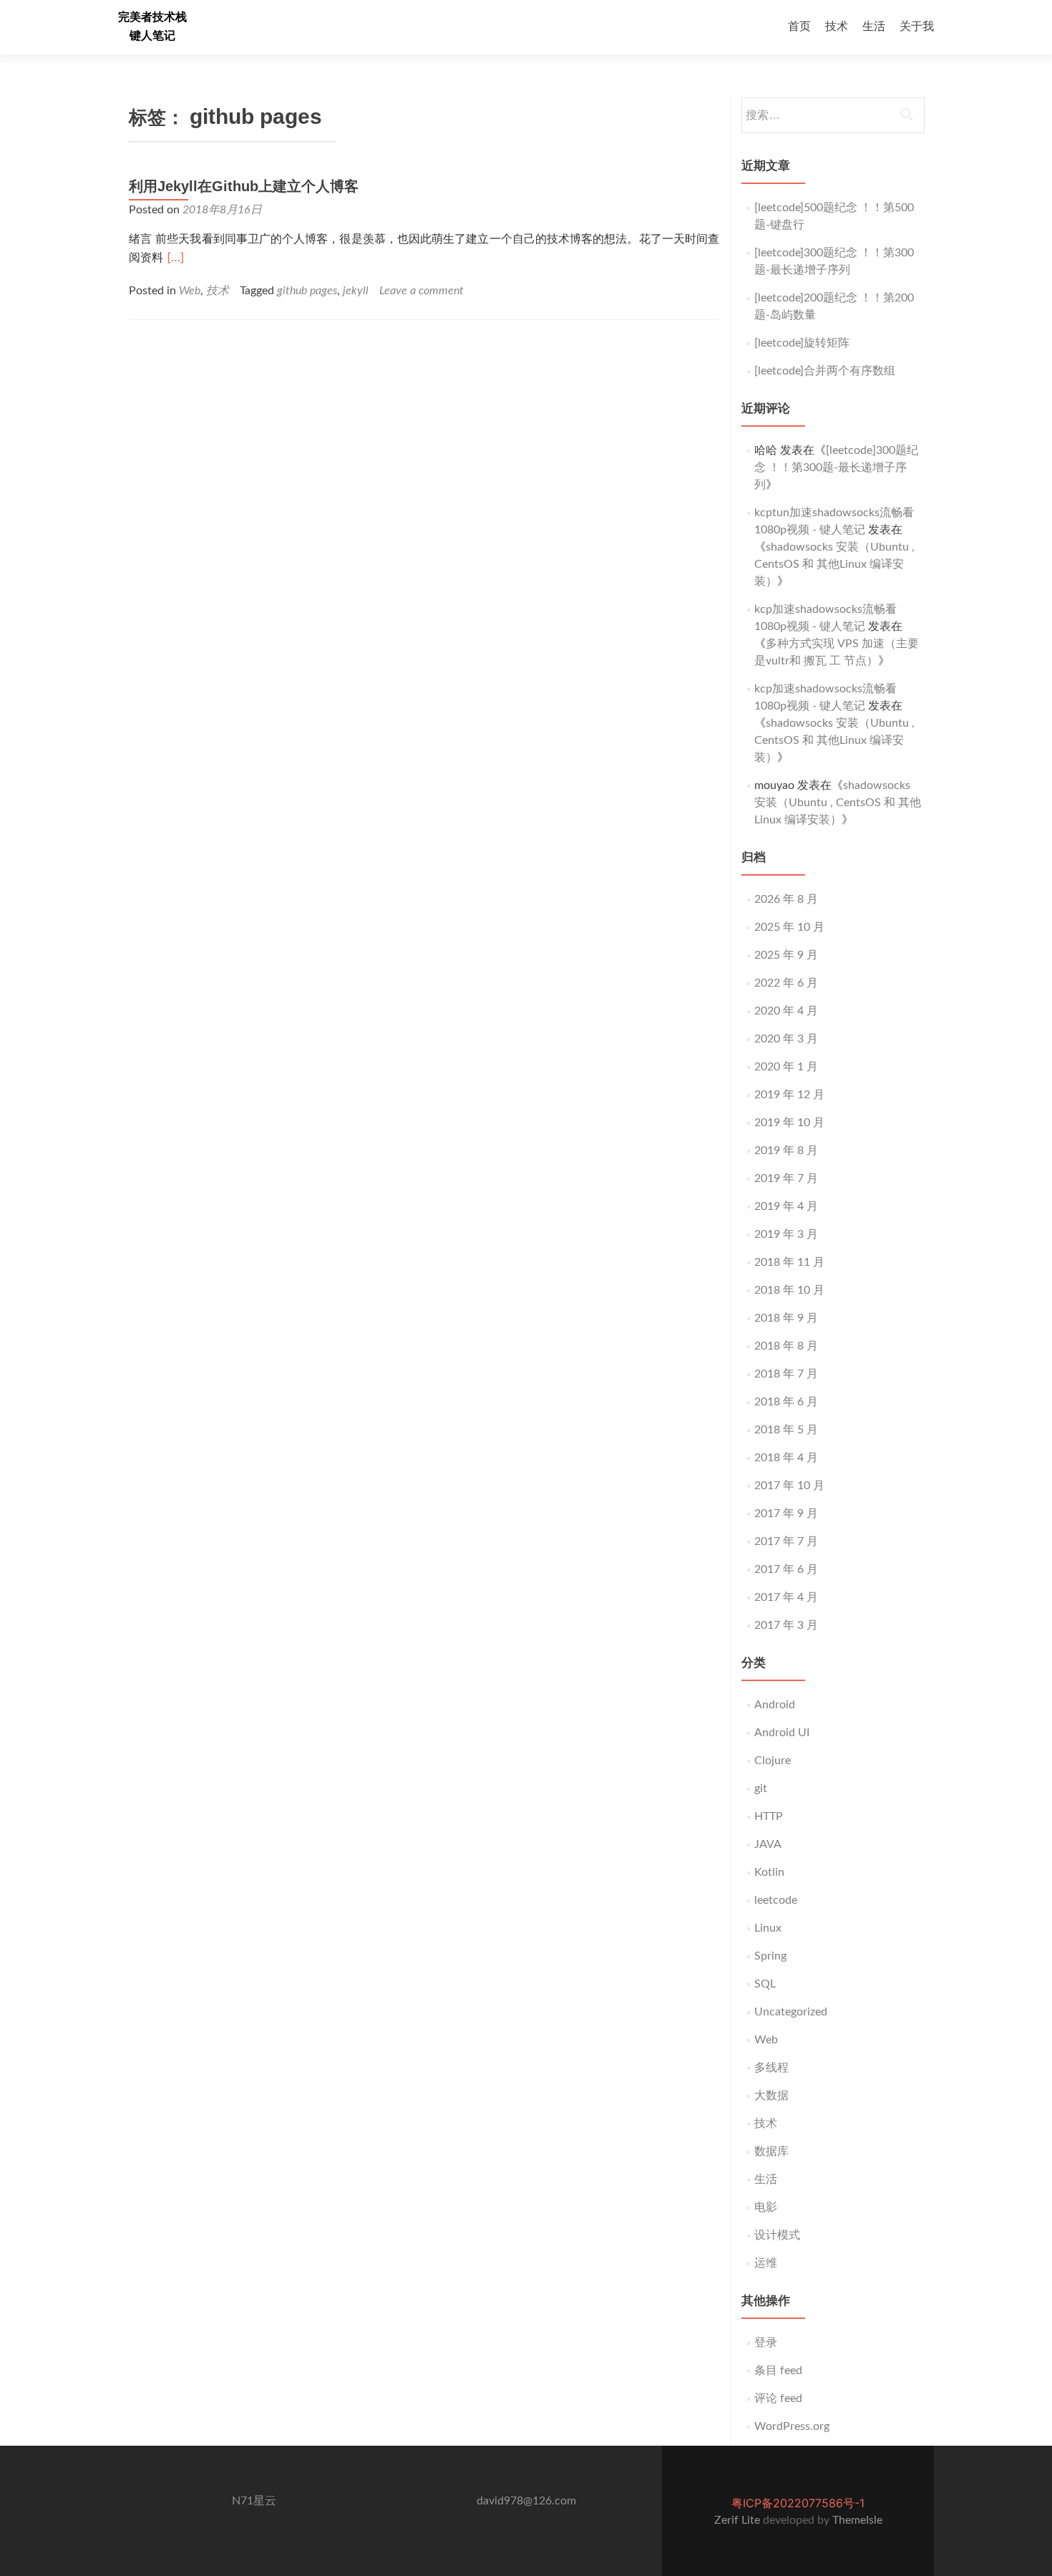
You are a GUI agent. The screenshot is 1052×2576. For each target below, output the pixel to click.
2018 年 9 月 (786, 1318)
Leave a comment (422, 291)
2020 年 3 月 (786, 1039)
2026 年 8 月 (786, 899)
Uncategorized (791, 2012)
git (761, 1788)
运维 (766, 2263)
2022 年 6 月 (786, 983)
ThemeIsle (857, 2520)
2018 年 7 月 (786, 1374)
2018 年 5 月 (786, 1430)
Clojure (773, 1761)
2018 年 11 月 (789, 1262)
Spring (770, 1956)
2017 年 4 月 (786, 1597)
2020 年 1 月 (786, 1067)
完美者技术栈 (152, 17)
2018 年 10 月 (789, 1290)
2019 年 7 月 (786, 1178)
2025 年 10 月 (789, 927)
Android (775, 1705)
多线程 (771, 2068)
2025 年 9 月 (786, 955)
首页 (799, 26)
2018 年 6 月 (786, 1402)
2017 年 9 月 (786, 1514)
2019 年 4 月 (786, 1206)
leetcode (776, 1900)
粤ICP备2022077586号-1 (798, 2503)
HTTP (769, 1816)
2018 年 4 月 (786, 1458)
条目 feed (778, 2371)
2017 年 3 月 (786, 1625)
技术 (837, 26)
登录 (766, 2343)
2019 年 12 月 (789, 1095)
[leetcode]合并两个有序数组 (825, 371)
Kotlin (769, 1872)
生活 (874, 26)
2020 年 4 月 (786, 1011)
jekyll (356, 291)
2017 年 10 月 (789, 1486)
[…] (176, 257)
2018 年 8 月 (786, 1346)
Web (190, 291)
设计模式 (777, 2235)
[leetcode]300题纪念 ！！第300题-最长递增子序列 (836, 468)
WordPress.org (792, 2426)
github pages (307, 291)
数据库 (771, 2151)
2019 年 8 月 (786, 1151)
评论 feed (778, 2398)
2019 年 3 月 (786, 1234)
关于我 (917, 26)
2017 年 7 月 (786, 1541)
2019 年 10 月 (789, 1123)
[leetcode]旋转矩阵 (802, 343)
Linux (768, 1928)
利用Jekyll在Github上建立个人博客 (244, 186)
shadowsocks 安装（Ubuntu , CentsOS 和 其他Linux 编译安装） (834, 564)
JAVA (768, 1844)
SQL (765, 1984)
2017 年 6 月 (786, 1569)
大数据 (771, 2096)
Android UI (782, 1733)
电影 (766, 2207)
